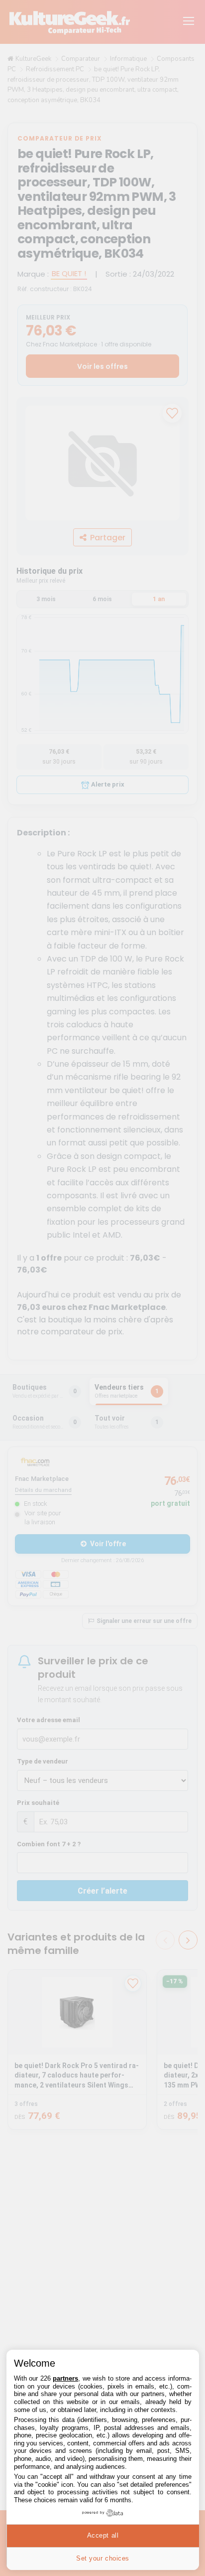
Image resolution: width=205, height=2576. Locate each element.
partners (65, 2378)
